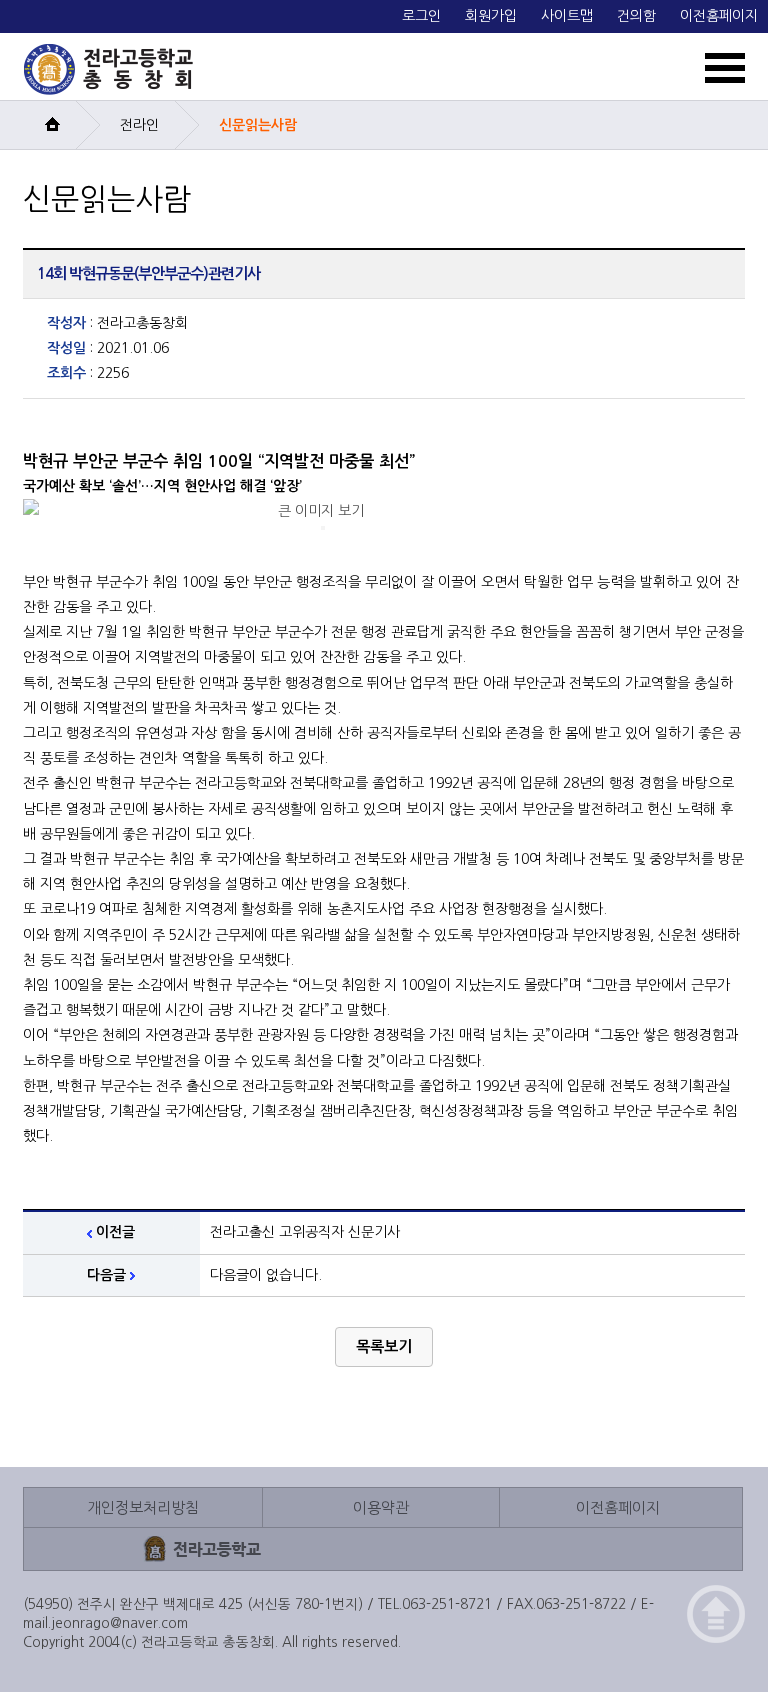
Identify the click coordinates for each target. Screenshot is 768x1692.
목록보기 (384, 1346)
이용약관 (381, 1507)
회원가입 (491, 16)
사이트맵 (567, 16)
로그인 (421, 16)
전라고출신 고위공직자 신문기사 (305, 1232)
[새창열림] (202, 1548)
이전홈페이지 (719, 16)
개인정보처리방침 (143, 1507)
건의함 (636, 16)
